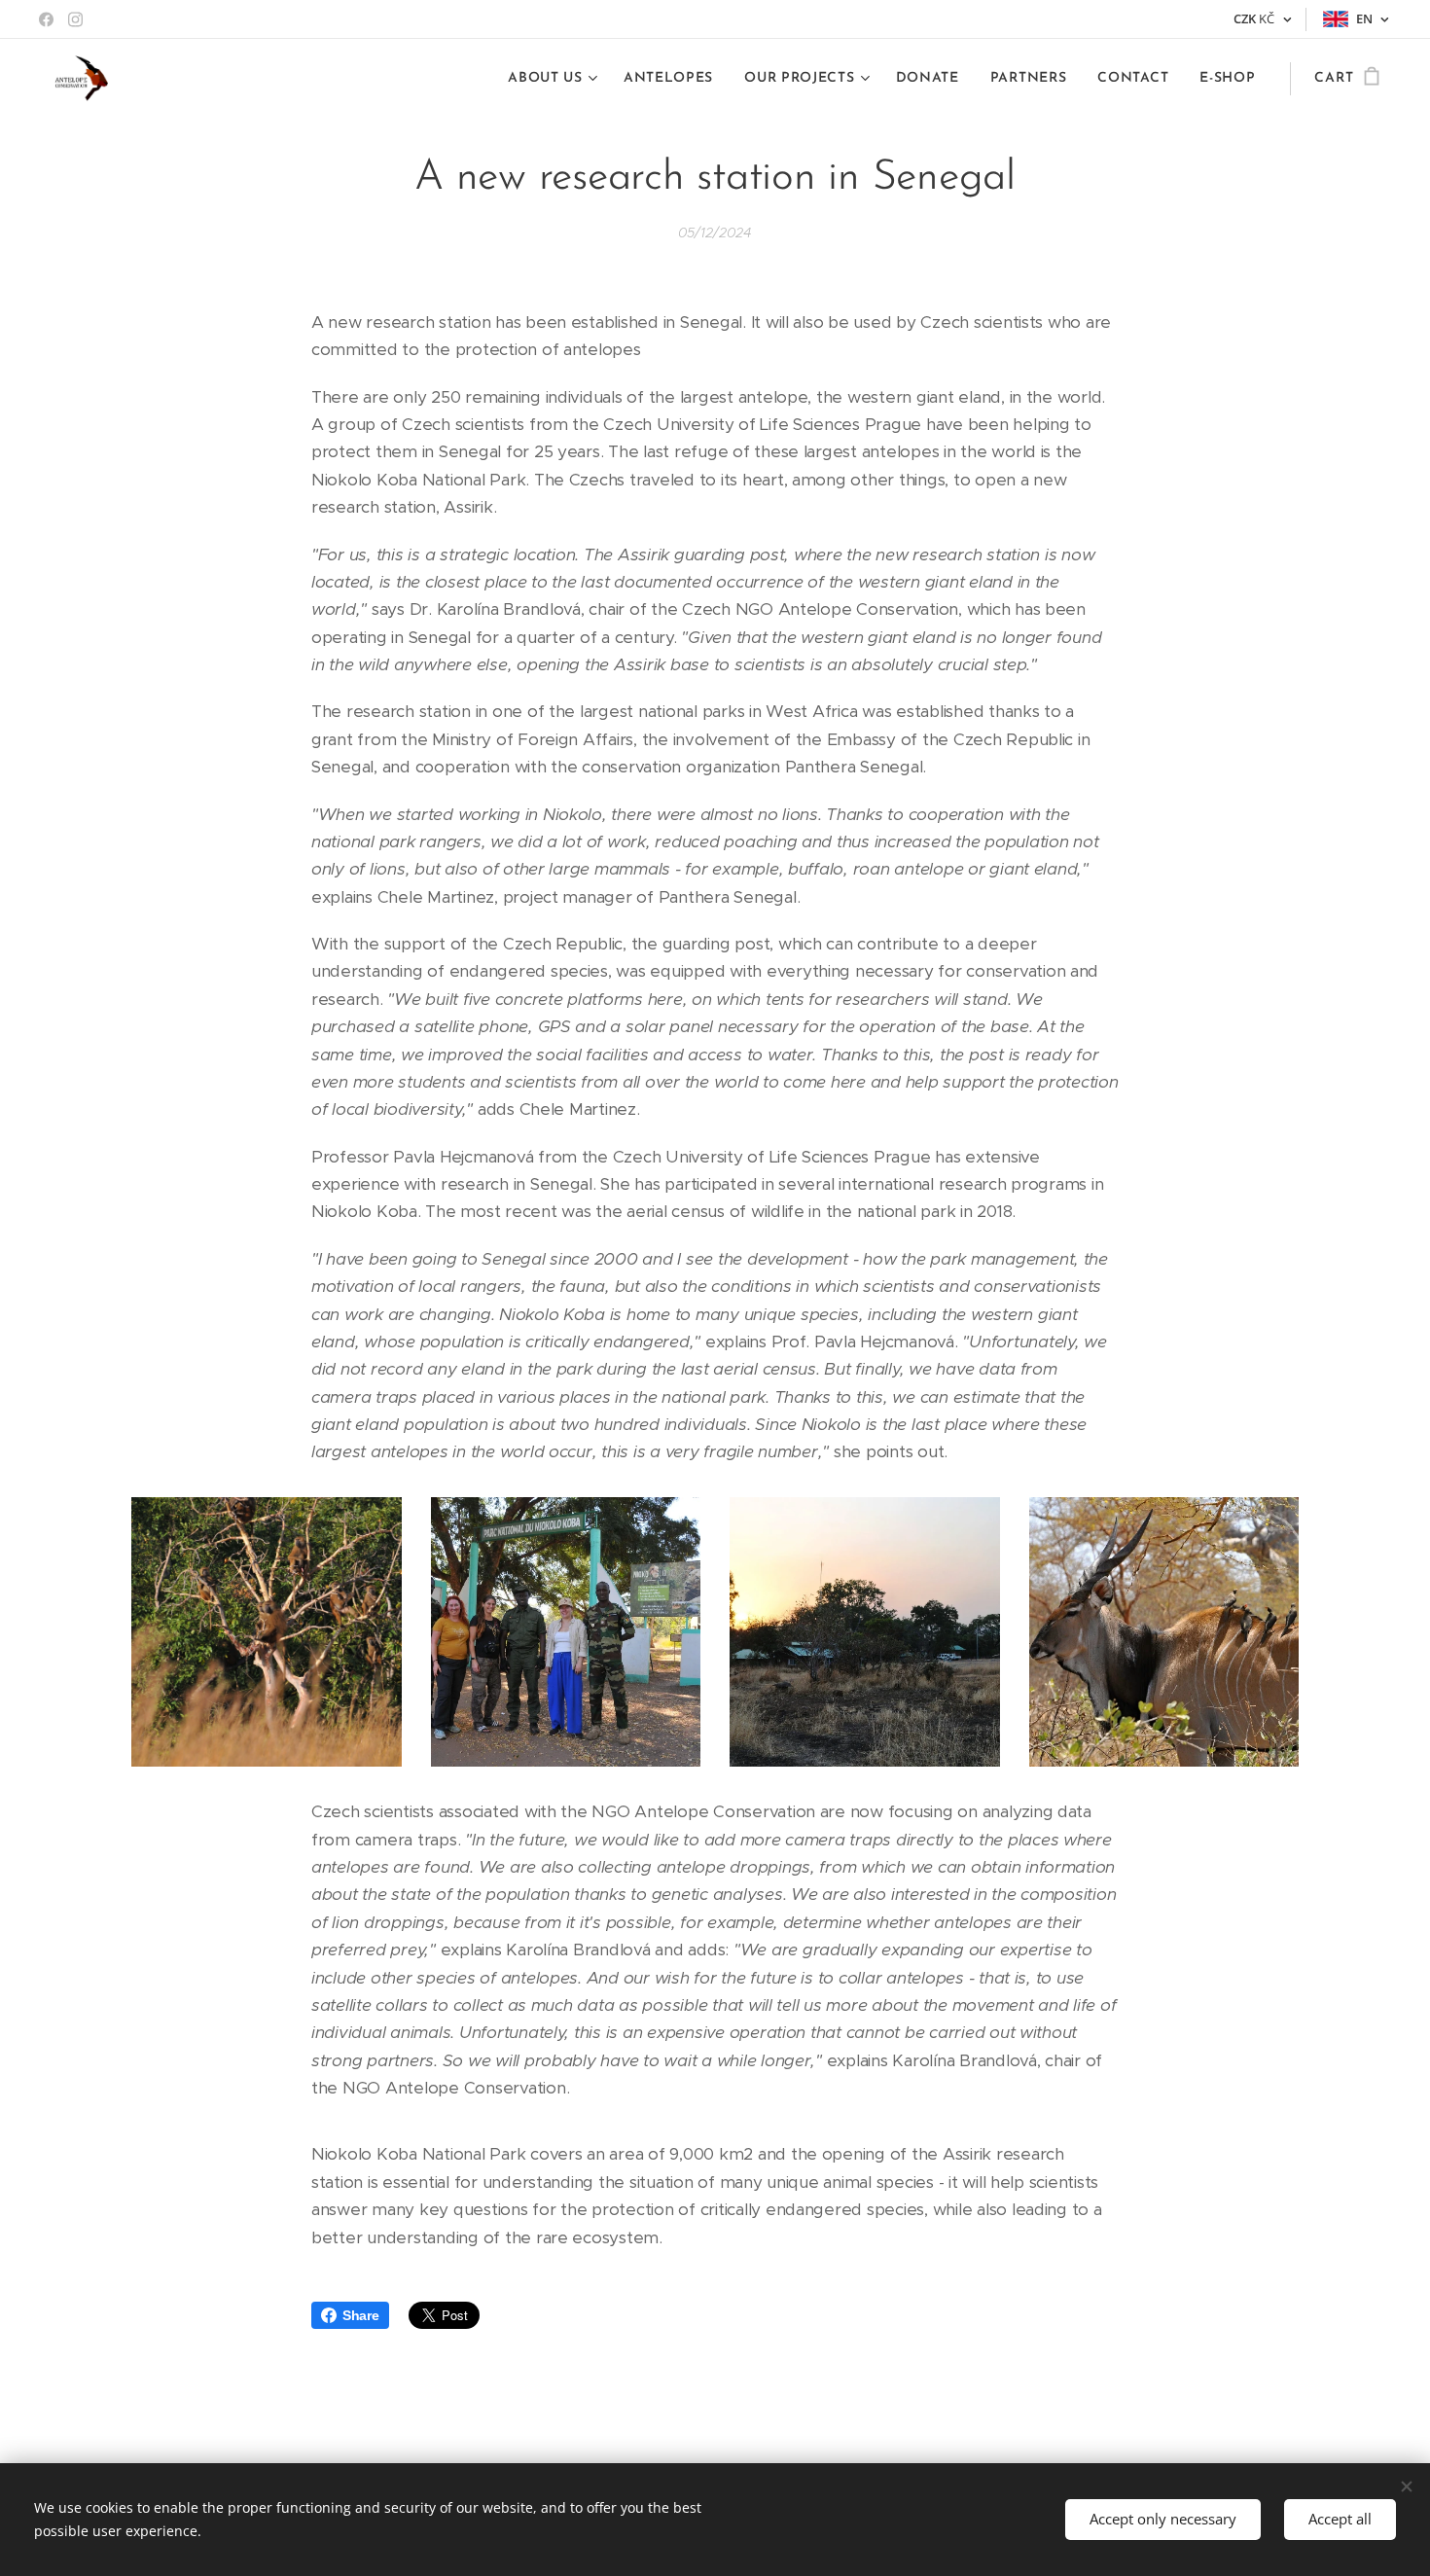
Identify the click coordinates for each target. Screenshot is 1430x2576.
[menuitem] (555, 79)
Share (361, 2315)
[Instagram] (75, 19)
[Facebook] (46, 19)
